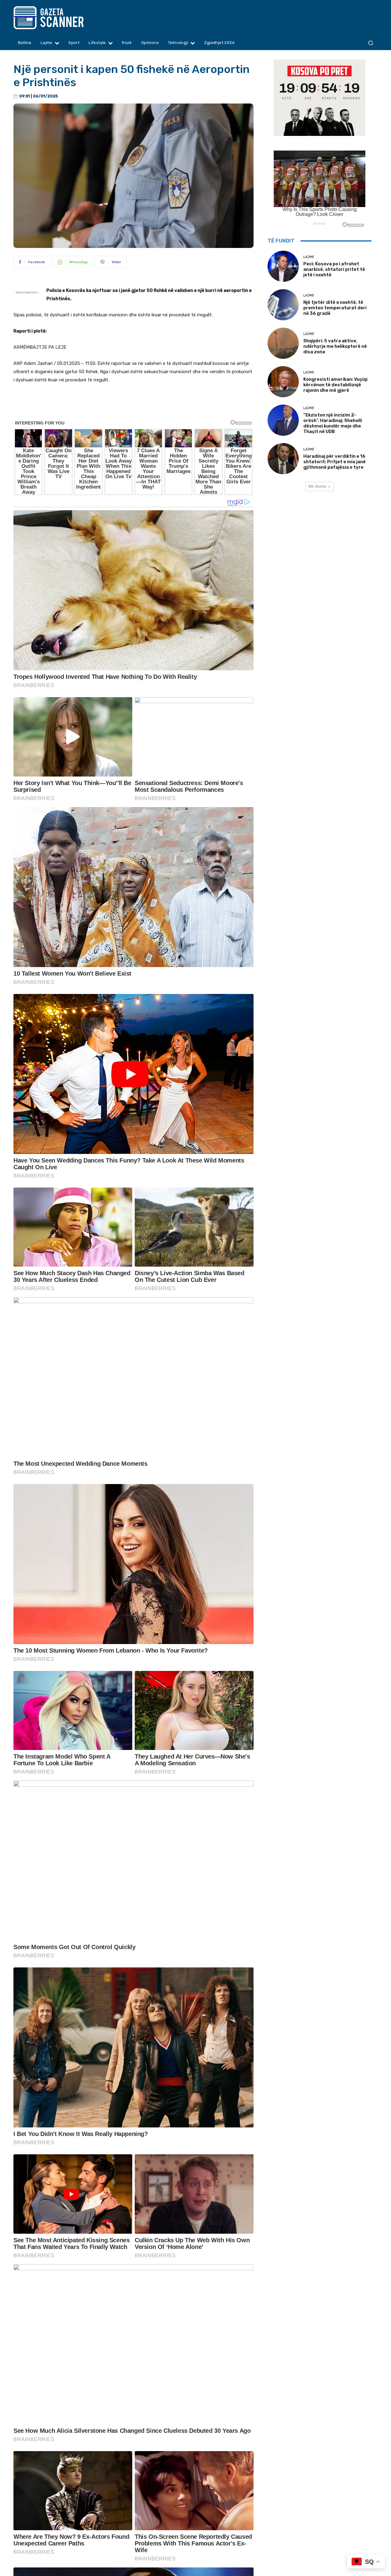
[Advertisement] (133, 406)
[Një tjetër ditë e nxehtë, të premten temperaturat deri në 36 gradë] (283, 305)
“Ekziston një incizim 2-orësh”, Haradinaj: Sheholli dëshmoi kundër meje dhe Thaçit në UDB (333, 423)
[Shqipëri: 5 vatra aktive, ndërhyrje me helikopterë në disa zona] (283, 343)
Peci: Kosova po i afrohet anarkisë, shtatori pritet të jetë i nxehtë (334, 269)
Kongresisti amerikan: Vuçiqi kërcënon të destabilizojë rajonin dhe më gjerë (335, 385)
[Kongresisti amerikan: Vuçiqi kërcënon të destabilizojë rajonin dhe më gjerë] (283, 382)
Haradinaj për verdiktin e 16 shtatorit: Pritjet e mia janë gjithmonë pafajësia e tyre (334, 462)
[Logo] (60, 18)
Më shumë (317, 486)
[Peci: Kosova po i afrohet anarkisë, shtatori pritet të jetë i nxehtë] (283, 266)
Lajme (309, 257)
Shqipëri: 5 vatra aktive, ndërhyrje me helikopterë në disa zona (335, 346)
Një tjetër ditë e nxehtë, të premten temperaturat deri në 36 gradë (335, 308)
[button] (370, 43)
